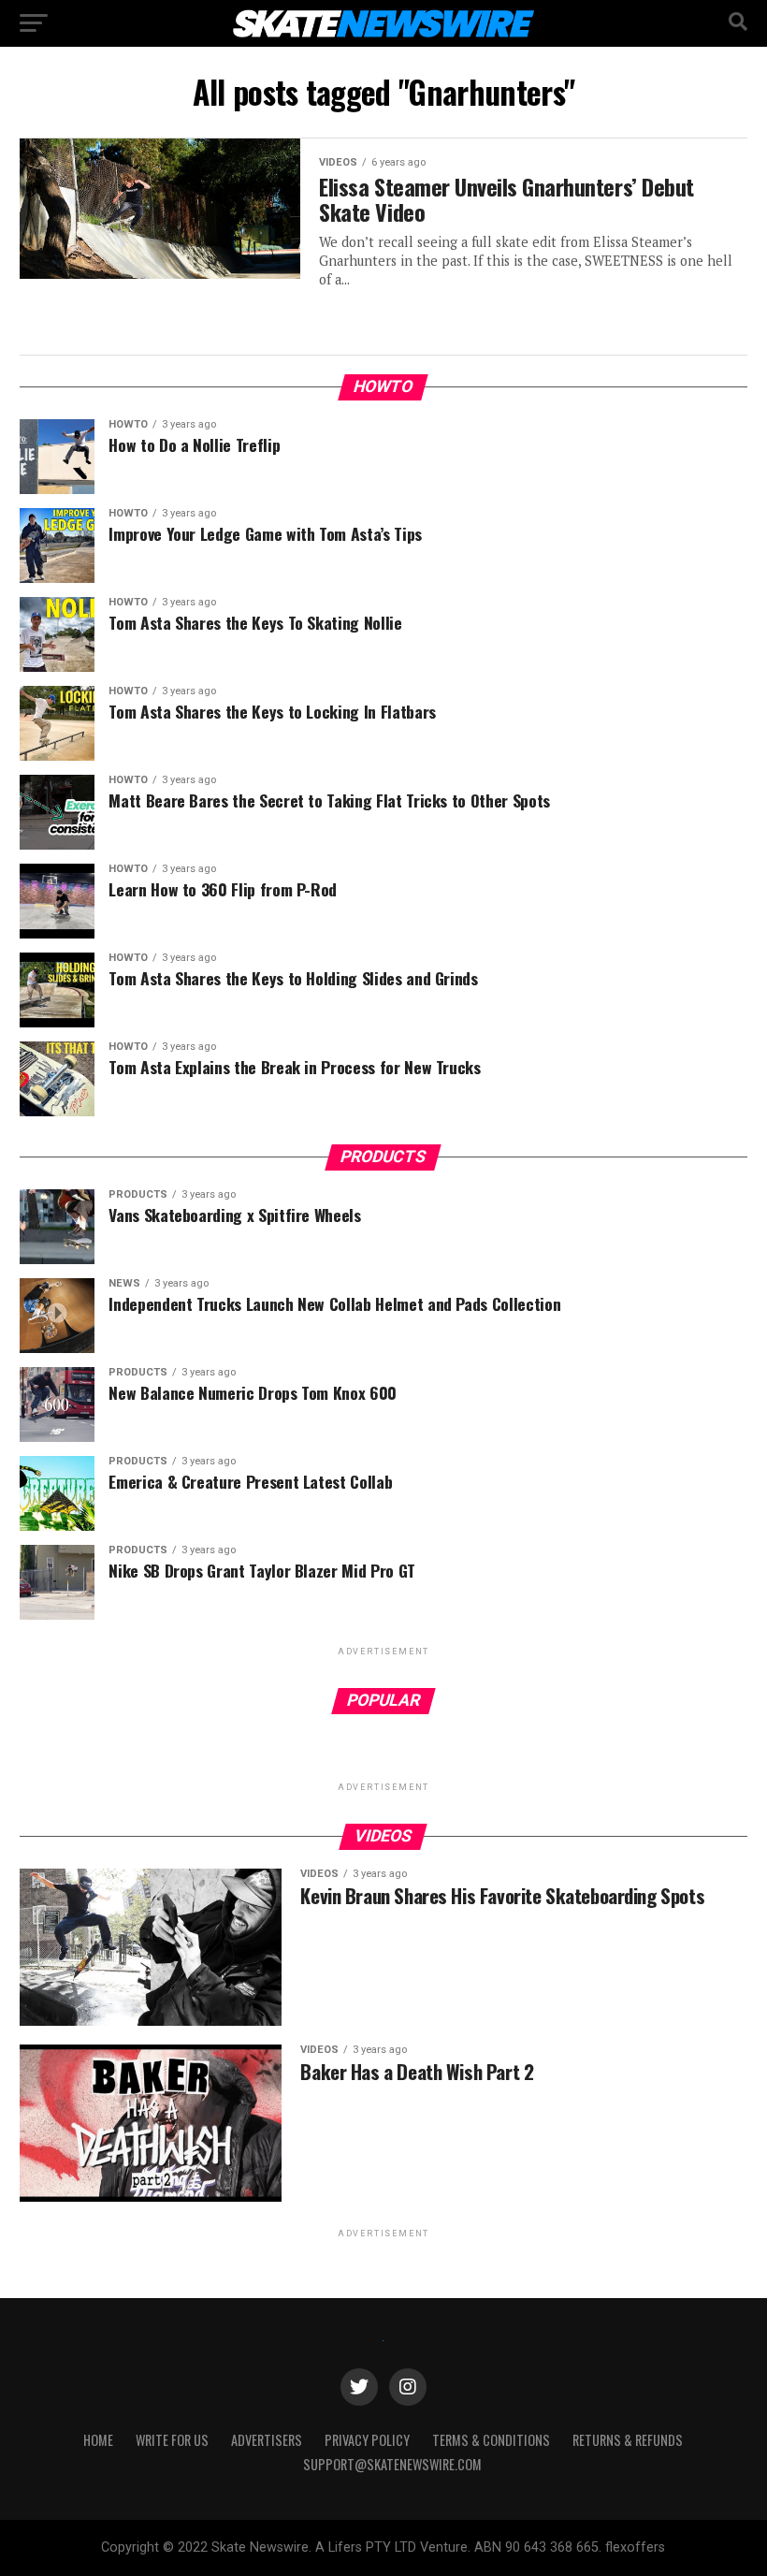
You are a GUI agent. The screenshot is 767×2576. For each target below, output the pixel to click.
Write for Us (172, 2440)
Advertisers (267, 2440)
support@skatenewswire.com (392, 2464)
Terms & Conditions (491, 2440)
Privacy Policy (367, 2440)
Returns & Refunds (628, 2440)
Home (98, 2440)
